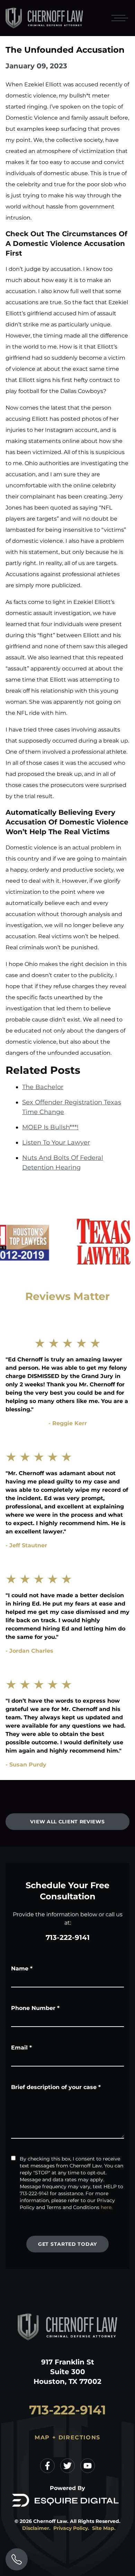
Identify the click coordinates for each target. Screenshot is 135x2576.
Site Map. (104, 2528)
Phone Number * (35, 2008)
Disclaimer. (36, 2528)
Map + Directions (67, 2437)
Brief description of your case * (56, 2087)
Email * (21, 2048)
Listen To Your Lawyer (56, 1142)
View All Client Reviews (67, 1822)
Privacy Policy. (71, 2528)
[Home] (44, 18)
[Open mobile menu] (118, 18)
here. (107, 2207)
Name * (22, 1969)
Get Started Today (67, 2244)
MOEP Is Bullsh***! (50, 1127)
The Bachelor (43, 1087)
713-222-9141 (68, 1937)
